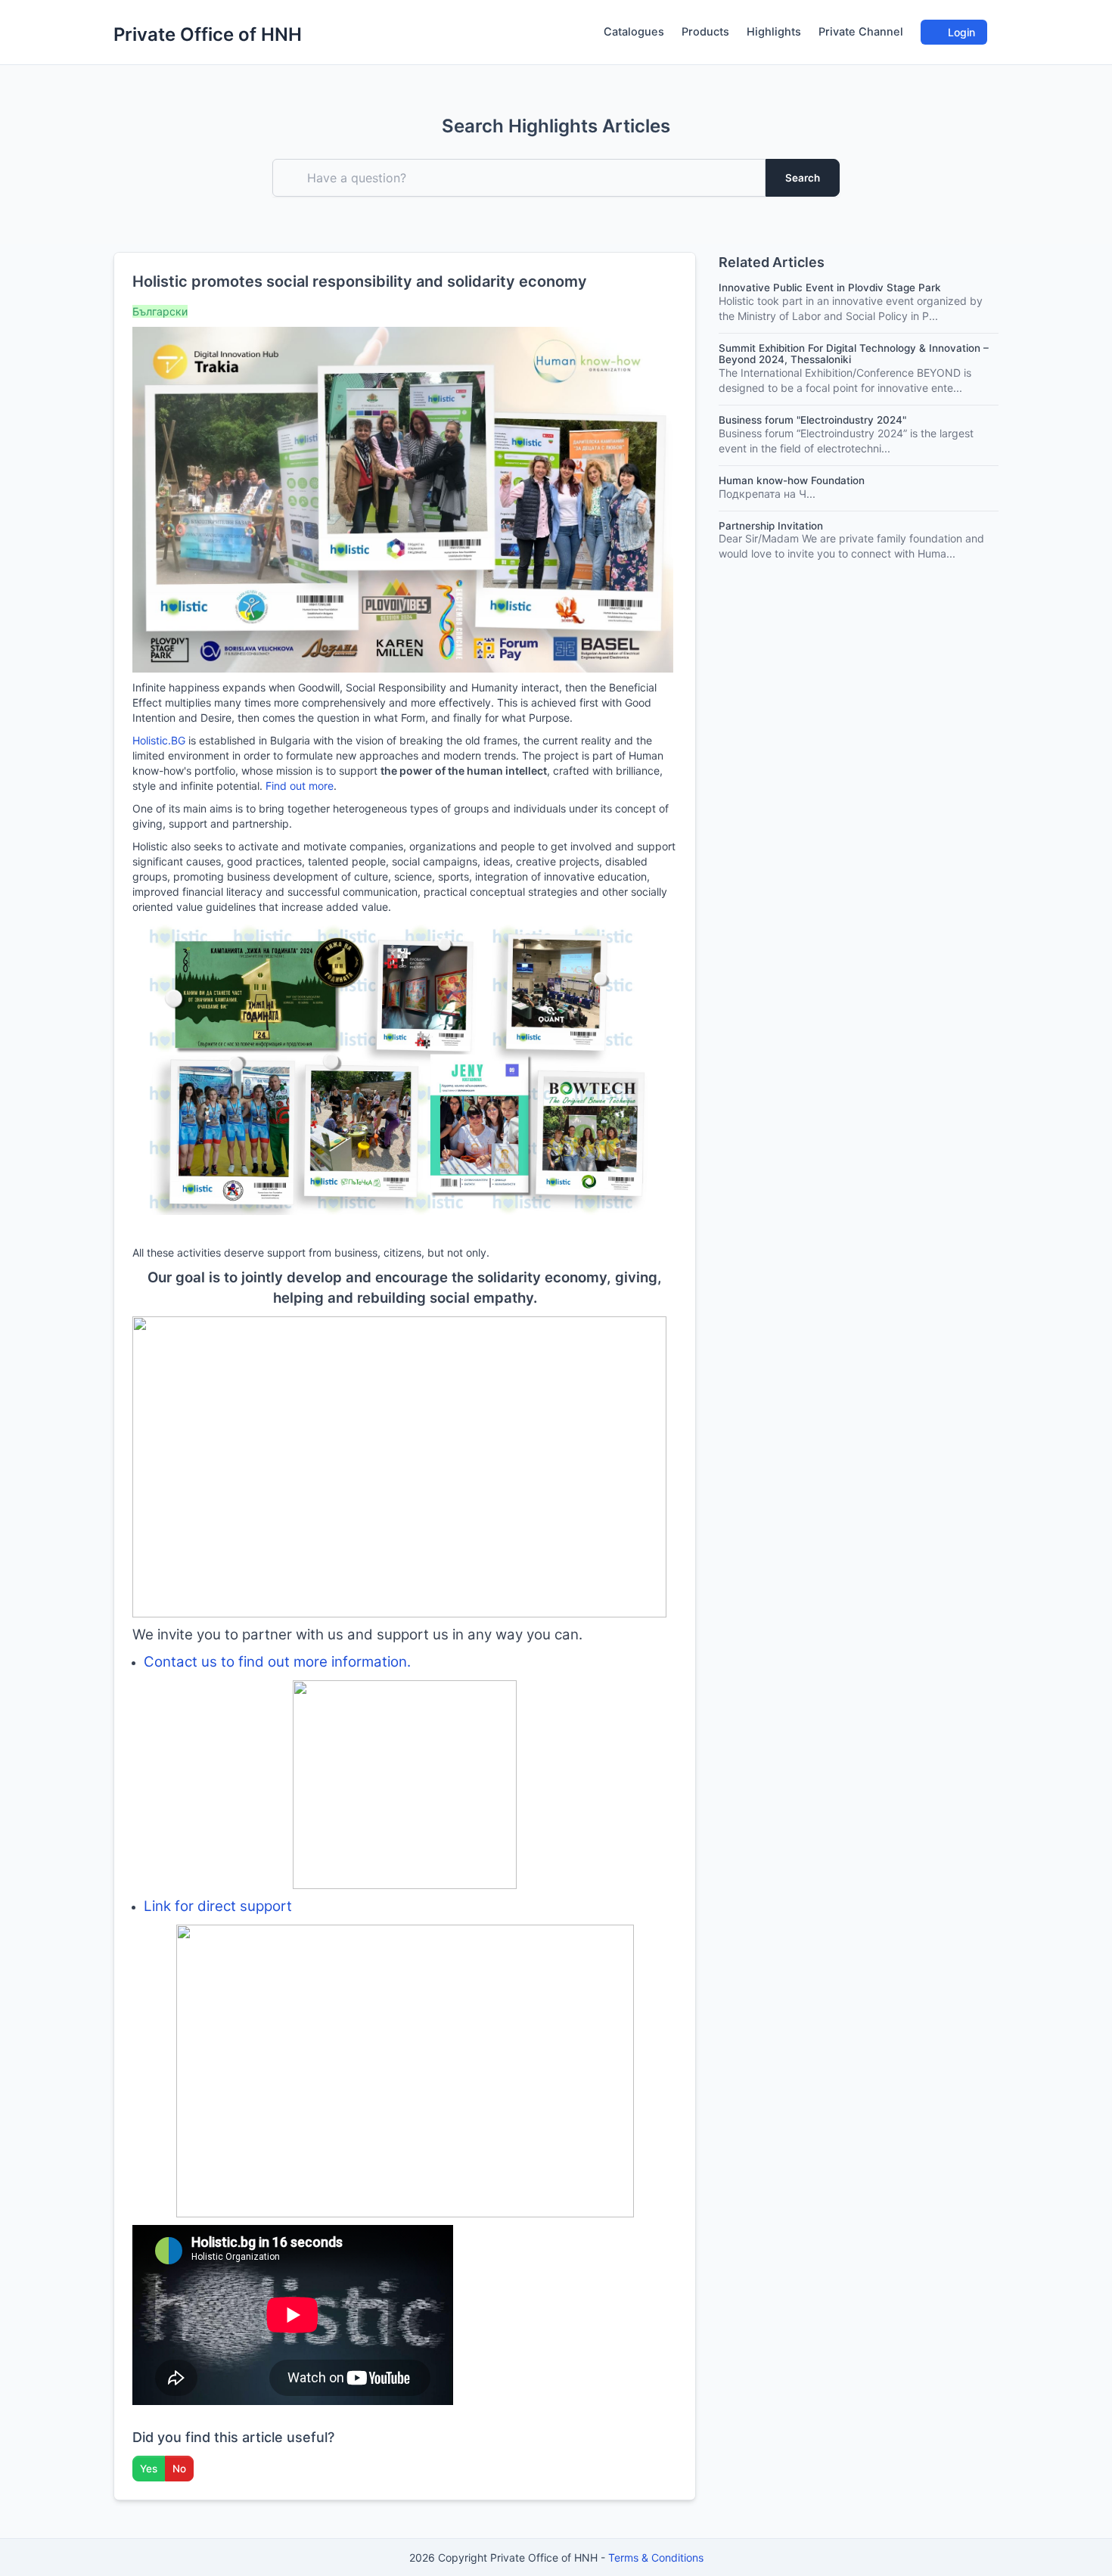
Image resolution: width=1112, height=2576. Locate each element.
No (179, 2469)
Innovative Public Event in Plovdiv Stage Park (830, 287)
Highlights (774, 32)
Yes (149, 2469)
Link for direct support (218, 1906)
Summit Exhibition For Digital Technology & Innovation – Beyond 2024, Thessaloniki (854, 354)
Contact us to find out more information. (277, 1662)
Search (803, 178)
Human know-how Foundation (792, 480)
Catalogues (634, 32)
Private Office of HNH (208, 34)
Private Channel (861, 32)
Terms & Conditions (656, 2557)
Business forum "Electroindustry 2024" (812, 420)
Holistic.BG (159, 740)
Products (705, 32)
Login (960, 32)
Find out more (300, 786)
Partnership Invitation (771, 526)
